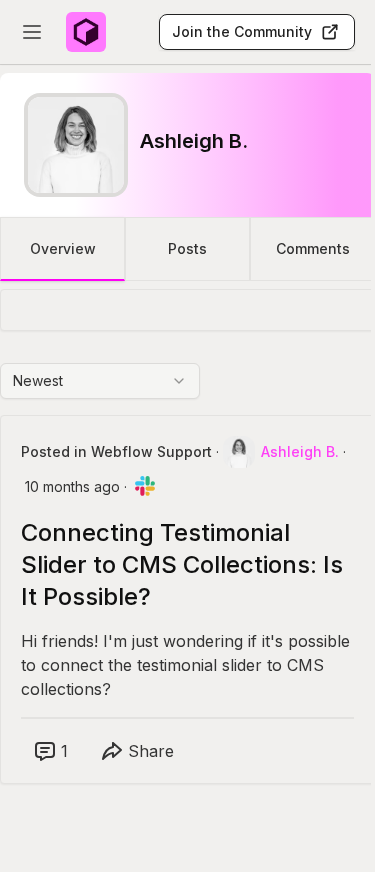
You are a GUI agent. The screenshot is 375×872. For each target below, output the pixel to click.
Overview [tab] (63, 248)
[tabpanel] (187, 556)
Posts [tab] (187, 248)
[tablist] (187, 249)
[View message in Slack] (145, 486)
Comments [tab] (313, 248)
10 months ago (72, 486)
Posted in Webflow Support (116, 451)
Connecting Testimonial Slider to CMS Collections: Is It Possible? (182, 564)
